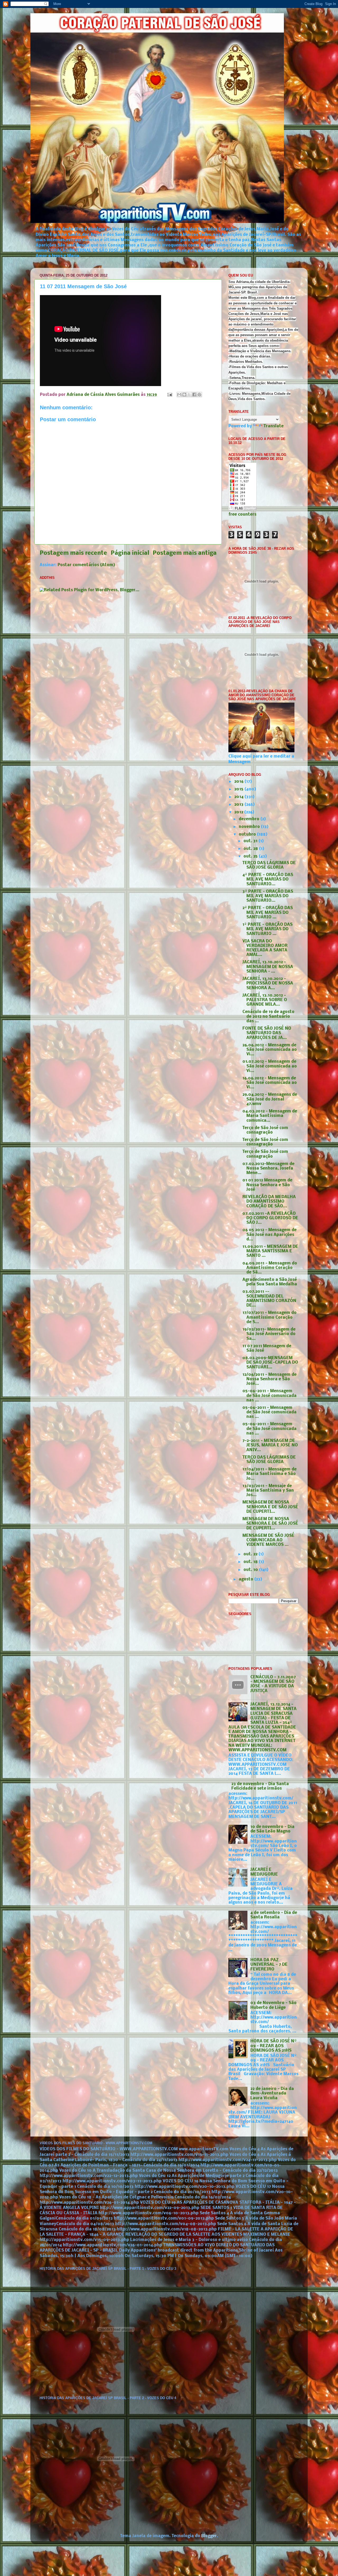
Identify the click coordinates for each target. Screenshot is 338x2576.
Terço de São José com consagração (265, 1130)
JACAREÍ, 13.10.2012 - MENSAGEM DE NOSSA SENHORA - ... (268, 967)
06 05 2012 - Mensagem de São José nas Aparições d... (269, 1235)
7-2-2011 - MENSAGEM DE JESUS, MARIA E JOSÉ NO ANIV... (270, 1445)
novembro (250, 827)
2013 (239, 805)
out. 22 (251, 1554)
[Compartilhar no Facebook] (194, 395)
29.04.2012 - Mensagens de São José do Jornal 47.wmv (270, 1099)
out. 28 (251, 849)
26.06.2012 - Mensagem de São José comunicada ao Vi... (270, 1050)
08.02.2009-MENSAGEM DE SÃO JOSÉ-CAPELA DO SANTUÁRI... (270, 1363)
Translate (274, 426)
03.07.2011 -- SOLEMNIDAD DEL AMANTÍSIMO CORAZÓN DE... (269, 1299)
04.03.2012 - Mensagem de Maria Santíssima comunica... (270, 1116)
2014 (239, 797)
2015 (239, 789)
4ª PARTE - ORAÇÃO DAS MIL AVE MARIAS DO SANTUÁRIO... (268, 880)
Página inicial (130, 553)
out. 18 (251, 1562)
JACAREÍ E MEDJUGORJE (264, 1872)
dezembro (250, 819)
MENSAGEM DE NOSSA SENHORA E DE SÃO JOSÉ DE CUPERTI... (270, 1507)
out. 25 (251, 856)
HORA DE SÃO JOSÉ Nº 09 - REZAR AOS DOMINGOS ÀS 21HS (273, 2046)
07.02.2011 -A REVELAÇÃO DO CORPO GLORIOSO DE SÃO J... (270, 1218)
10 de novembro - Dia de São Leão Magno (272, 1829)
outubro (248, 835)
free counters (242, 515)
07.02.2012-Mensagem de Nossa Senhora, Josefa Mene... (268, 1169)
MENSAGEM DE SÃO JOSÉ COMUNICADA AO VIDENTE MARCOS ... (268, 1540)
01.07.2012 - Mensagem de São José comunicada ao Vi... (270, 1066)
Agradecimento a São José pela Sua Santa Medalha (270, 1282)
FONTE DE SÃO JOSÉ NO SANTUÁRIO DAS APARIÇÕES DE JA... (267, 1033)
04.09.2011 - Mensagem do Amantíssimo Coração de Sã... (270, 1268)
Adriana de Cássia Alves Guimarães (104, 395)
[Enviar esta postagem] (169, 395)
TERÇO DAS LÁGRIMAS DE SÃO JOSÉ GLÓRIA (269, 865)
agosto (247, 1579)
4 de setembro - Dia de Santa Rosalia (274, 1915)
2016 (239, 782)
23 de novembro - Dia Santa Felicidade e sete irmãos (260, 1786)
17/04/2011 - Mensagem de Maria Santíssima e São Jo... (269, 1474)
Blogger (209, 2536)
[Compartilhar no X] (189, 395)
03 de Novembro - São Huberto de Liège (273, 2005)
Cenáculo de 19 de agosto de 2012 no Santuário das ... (268, 1017)
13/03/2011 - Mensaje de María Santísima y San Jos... (268, 1491)
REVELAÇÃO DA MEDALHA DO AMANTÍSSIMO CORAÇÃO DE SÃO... (269, 1202)
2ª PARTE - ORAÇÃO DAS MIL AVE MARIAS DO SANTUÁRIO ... (268, 913)
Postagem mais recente (73, 553)
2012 (239, 812)
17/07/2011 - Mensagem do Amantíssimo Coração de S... (269, 1317)
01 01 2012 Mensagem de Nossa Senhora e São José (267, 1185)
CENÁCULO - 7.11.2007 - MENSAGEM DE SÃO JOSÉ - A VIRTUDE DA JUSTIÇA (273, 1684)
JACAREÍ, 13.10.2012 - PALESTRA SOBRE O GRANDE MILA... (265, 1000)
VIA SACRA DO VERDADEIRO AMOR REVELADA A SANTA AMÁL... (265, 948)
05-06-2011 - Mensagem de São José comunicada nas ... (269, 1396)
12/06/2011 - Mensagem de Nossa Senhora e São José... (269, 1379)
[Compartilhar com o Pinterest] (199, 395)
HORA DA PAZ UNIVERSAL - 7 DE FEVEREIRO (269, 1965)
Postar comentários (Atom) (86, 565)
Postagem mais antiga (185, 553)
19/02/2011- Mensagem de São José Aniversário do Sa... (269, 1334)
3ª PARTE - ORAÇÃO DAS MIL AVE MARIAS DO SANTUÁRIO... (268, 896)
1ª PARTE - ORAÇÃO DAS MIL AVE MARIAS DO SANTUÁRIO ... (267, 929)
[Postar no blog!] (184, 395)
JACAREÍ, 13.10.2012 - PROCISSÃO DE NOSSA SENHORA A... (268, 984)
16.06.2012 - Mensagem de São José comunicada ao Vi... (270, 1083)
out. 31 (251, 841)
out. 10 (251, 1570)
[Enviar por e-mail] (179, 395)
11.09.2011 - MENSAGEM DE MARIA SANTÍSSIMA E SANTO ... (270, 1251)
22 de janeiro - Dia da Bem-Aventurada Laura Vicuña (272, 2094)
